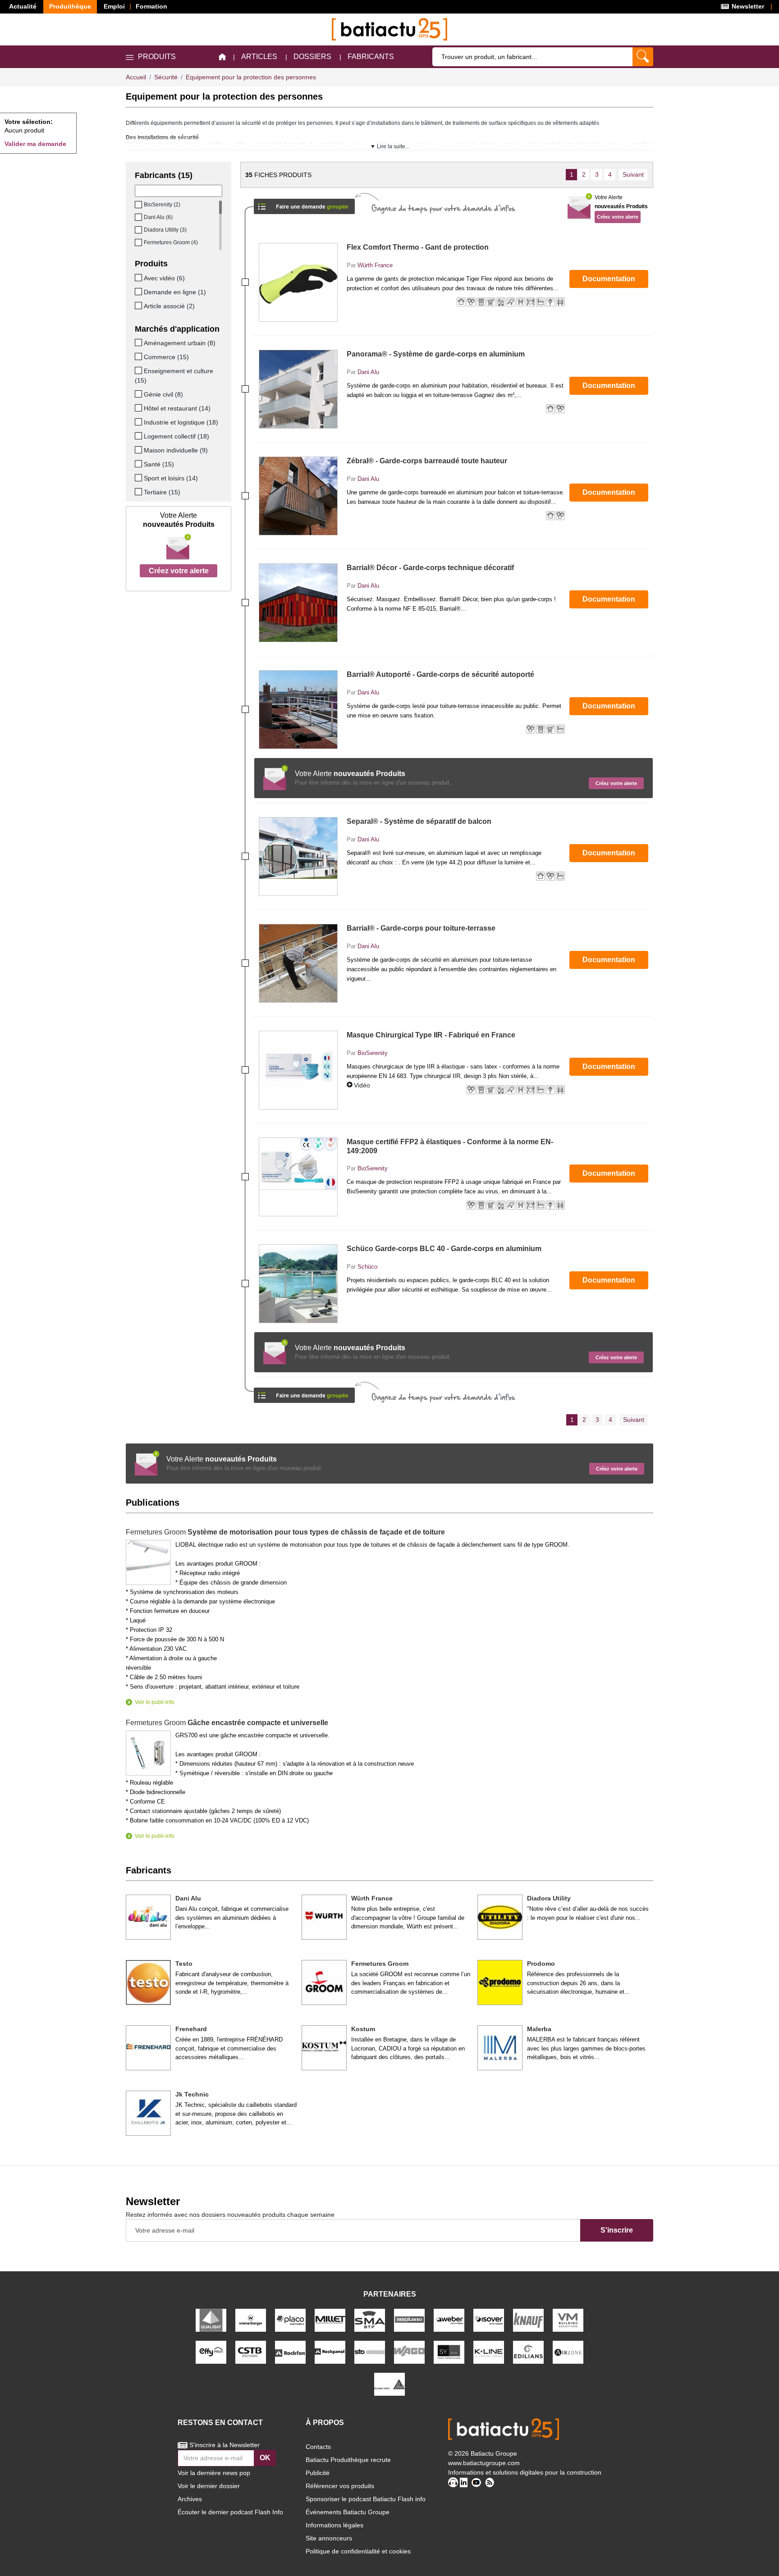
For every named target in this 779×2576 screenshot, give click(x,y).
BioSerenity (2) (162, 205)
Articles (259, 57)
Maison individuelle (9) (176, 450)
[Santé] (139, 464)
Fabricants (371, 57)
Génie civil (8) (163, 394)
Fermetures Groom (380, 1964)
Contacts (318, 2447)
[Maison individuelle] (139, 450)
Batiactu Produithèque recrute (348, 2460)
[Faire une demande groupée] (304, 203)
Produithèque (70, 6)
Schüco (367, 1267)
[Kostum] (324, 2048)
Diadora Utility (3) (165, 230)
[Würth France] (324, 1917)
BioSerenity (373, 1053)
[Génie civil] (139, 394)
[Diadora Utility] (500, 1917)
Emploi (114, 6)
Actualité (23, 6)
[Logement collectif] (139, 436)
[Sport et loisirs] (139, 478)
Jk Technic (192, 2094)
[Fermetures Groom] (324, 1982)
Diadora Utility (549, 1898)
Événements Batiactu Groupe (348, 2512)
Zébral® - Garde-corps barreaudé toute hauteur (427, 461)
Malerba (539, 2029)
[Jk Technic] (148, 2113)
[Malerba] (500, 2048)
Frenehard (191, 2029)
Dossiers (312, 57)
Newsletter (747, 6)
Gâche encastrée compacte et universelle (227, 1723)
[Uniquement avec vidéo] (139, 278)
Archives (190, 2499)
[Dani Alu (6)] (139, 217)
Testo (184, 1964)
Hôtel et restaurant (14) (177, 408)
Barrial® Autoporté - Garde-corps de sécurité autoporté (440, 674)
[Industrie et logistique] (139, 422)
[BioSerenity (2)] (139, 205)
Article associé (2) (169, 306)
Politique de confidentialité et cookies (358, 2551)
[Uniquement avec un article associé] (139, 306)
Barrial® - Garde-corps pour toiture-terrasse (421, 928)
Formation (151, 6)
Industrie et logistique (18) (181, 422)
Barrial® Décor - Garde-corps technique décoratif (430, 568)
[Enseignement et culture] (139, 370)
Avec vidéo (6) (164, 278)
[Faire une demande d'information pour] (304, 1392)
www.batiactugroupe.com (484, 2463)
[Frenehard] (148, 2048)
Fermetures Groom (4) (171, 242)
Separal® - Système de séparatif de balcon (419, 821)
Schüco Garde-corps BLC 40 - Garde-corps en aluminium (444, 1249)
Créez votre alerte (179, 571)
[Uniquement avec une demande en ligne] (139, 292)
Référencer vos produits (340, 2486)
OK (265, 2458)
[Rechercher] (643, 57)
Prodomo (541, 1964)
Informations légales (335, 2525)
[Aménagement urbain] (139, 343)
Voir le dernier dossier (209, 2486)
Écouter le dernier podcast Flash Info (230, 2512)
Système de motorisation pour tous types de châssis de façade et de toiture (285, 1532)
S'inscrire (617, 2230)
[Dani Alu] (148, 1917)
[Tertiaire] (139, 492)
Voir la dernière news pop (214, 2473)
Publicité (318, 2473)
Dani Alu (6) (158, 217)
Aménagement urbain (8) (180, 343)
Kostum (363, 2029)
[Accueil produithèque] (222, 57)
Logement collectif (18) (176, 436)
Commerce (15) (166, 357)
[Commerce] (139, 356)
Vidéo (362, 1085)
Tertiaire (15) (162, 492)
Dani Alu (368, 372)
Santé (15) (159, 464)
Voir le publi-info (155, 1702)
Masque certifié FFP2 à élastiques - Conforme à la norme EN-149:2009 (450, 1146)
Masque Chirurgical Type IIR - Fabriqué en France (431, 1035)
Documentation (609, 279)
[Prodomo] (500, 1982)
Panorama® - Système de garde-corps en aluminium (436, 354)
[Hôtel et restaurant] (139, 408)
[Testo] (148, 1982)
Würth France (375, 265)
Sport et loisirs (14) (171, 478)
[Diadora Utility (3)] (139, 230)
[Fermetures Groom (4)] (139, 242)
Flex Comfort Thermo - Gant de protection (418, 247)
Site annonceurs (329, 2538)
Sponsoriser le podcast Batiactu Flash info (366, 2499)
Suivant (633, 174)
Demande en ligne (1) (175, 292)
